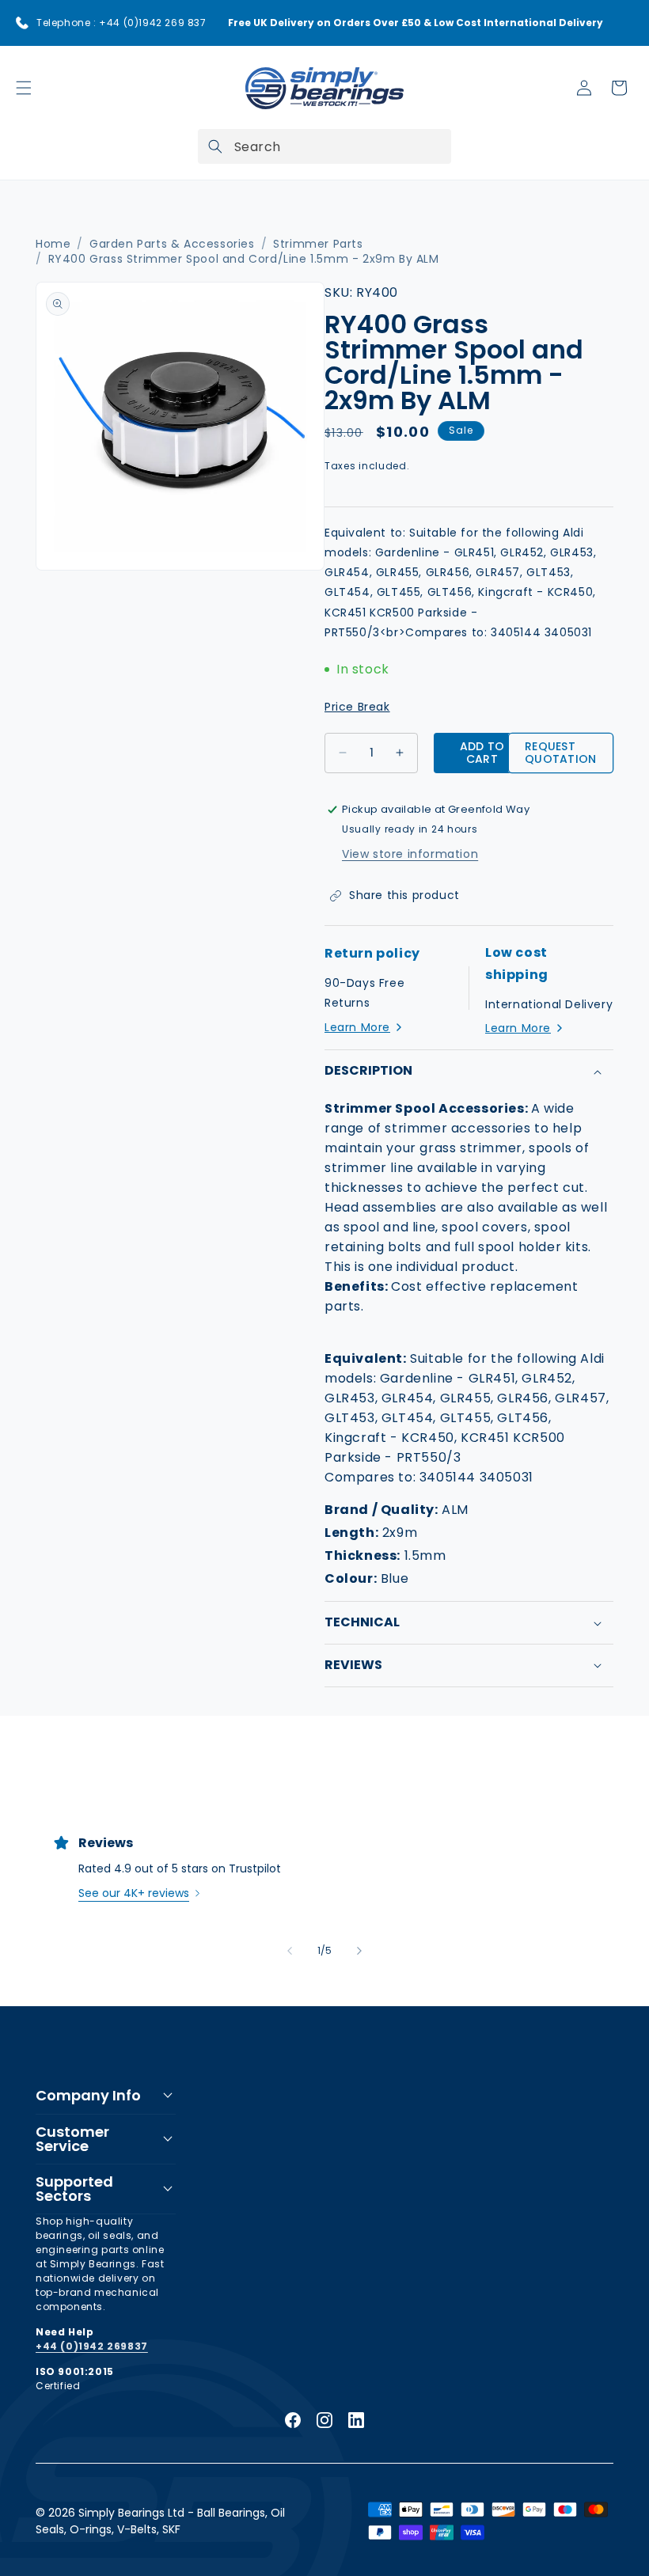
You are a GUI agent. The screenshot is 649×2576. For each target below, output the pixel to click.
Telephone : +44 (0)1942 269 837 (121, 23)
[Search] (215, 146)
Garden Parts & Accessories (172, 244)
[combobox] (324, 146)
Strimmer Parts (318, 244)
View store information (410, 854)
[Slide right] (359, 1951)
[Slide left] (290, 1951)
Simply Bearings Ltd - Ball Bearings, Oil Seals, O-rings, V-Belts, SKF (160, 2521)
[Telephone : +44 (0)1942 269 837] (22, 23)
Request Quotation (561, 753)
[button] (24, 88)
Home (53, 244)
